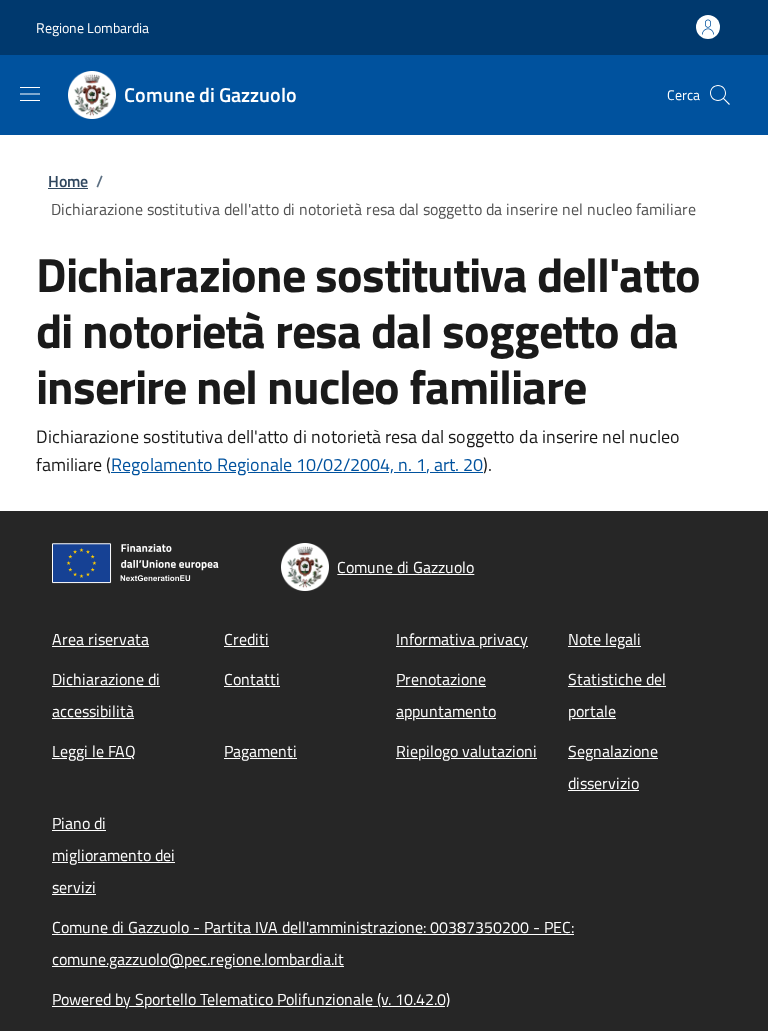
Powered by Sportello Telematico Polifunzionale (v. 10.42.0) (251, 999)
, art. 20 (454, 464)
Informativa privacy (462, 639)
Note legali (604, 639)
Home (68, 181)
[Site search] (720, 95)
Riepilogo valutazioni (466, 751)
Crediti (246, 639)
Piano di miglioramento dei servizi (113, 855)
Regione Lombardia (92, 27)
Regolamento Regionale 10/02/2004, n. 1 (268, 464)
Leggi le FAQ (94, 751)
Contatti (252, 679)
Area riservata (100, 639)
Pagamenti (260, 751)
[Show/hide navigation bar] (30, 94)
